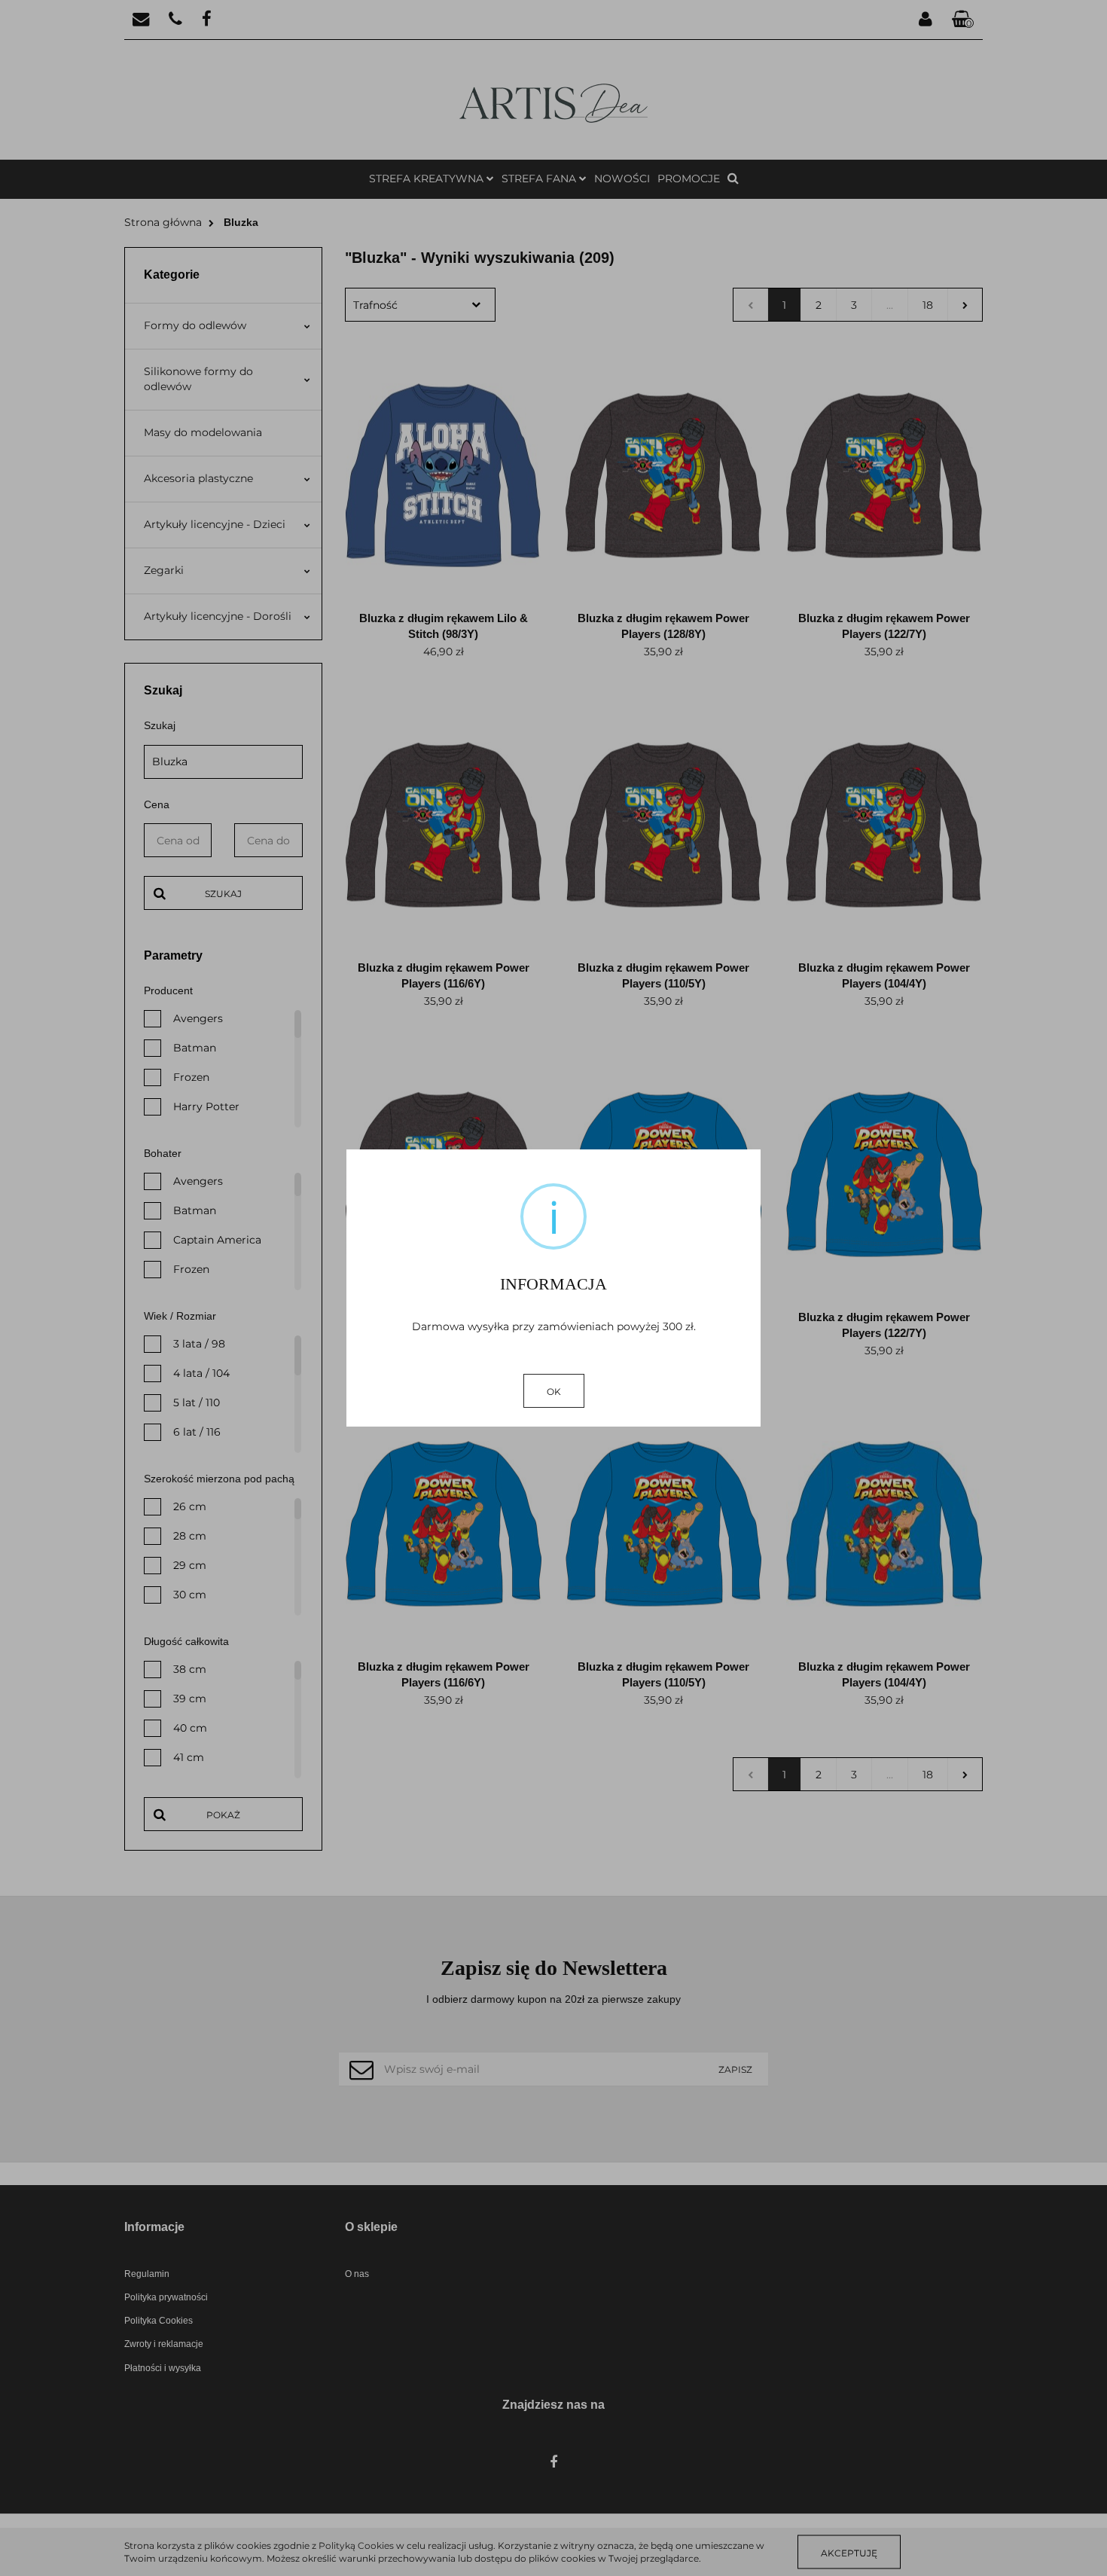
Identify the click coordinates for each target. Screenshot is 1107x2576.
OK (554, 1392)
